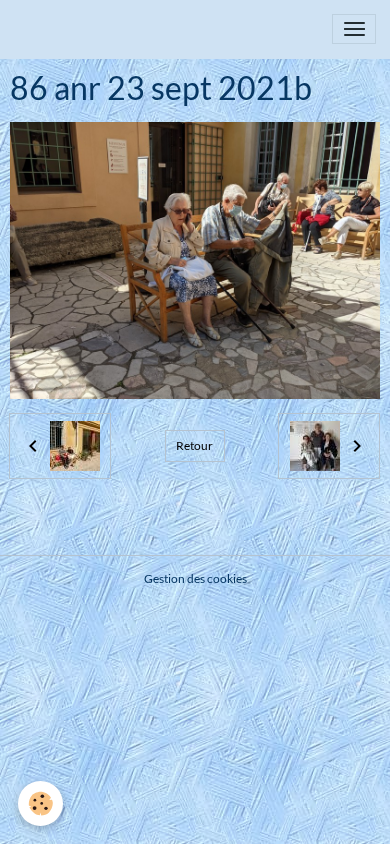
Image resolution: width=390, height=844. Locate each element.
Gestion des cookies (195, 578)
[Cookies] (40, 803)
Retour (194, 445)
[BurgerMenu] (354, 29)
